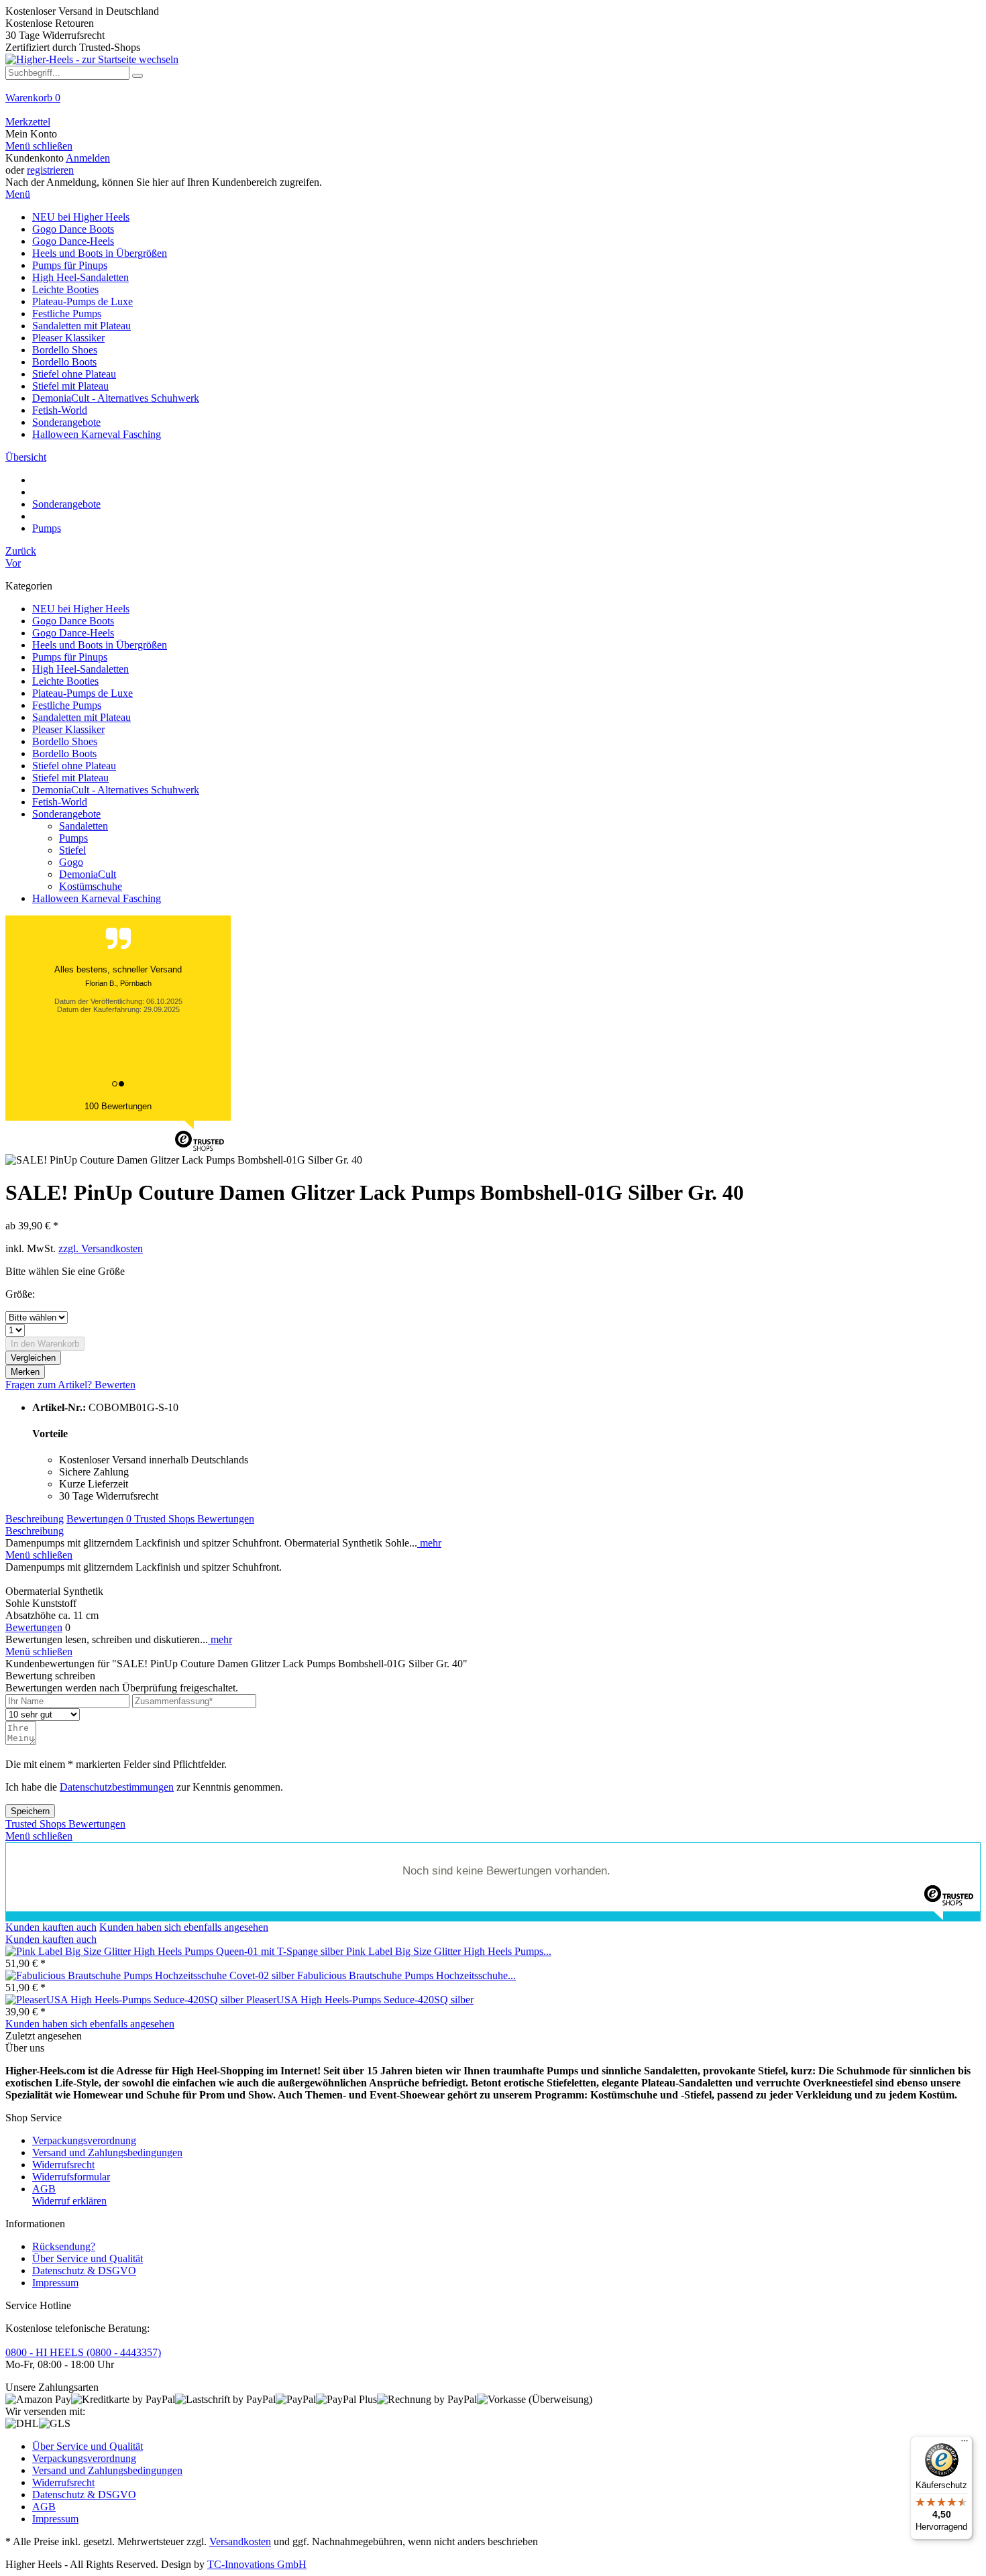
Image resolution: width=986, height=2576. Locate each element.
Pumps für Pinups (70, 657)
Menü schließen (39, 146)
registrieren (50, 170)
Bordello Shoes (65, 741)
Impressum (55, 2283)
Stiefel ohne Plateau (74, 766)
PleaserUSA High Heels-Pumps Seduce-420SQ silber (360, 2000)
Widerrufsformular (71, 2177)
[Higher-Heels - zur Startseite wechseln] (92, 59)
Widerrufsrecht (63, 2165)
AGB (44, 2189)
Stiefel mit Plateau (70, 778)
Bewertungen (99, 1519)
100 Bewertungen (118, 1106)
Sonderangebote (66, 814)
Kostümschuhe (91, 886)
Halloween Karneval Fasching (97, 898)
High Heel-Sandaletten (80, 669)
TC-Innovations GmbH (257, 2564)
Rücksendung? (64, 2246)
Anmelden (88, 158)
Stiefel (72, 850)
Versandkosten (240, 2541)
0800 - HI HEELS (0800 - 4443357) (83, 2352)
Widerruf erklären (69, 2201)
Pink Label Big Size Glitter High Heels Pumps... (449, 1951)
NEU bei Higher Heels (81, 609)
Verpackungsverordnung (84, 2140)
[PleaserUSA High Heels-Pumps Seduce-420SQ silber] (126, 2000)
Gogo (71, 862)
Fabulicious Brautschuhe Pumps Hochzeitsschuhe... (406, 1975)
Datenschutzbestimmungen (117, 1787)
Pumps (73, 838)
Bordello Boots (64, 753)
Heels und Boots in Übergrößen (100, 645)
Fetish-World (60, 802)
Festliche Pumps (67, 705)
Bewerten (115, 1385)
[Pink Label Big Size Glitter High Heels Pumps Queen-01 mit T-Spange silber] (176, 1951)
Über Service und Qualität (88, 2258)
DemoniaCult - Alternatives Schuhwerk (116, 790)
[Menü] (965, 2444)
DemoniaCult (88, 874)
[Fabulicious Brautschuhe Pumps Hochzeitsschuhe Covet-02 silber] (151, 1975)
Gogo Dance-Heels (73, 633)
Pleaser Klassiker (68, 729)
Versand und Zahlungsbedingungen (107, 2152)
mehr (429, 1543)
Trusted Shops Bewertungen (194, 1519)
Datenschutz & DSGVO (84, 2271)
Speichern (30, 1811)
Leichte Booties (65, 681)
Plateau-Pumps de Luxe (83, 693)
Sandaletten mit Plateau (81, 717)
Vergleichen (33, 1358)
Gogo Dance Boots (73, 621)
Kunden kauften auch (51, 1927)
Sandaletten (84, 826)
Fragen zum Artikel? (50, 1385)
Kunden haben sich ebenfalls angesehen (184, 1927)
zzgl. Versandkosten (101, 1248)
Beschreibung (35, 1519)
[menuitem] (493, 104)
